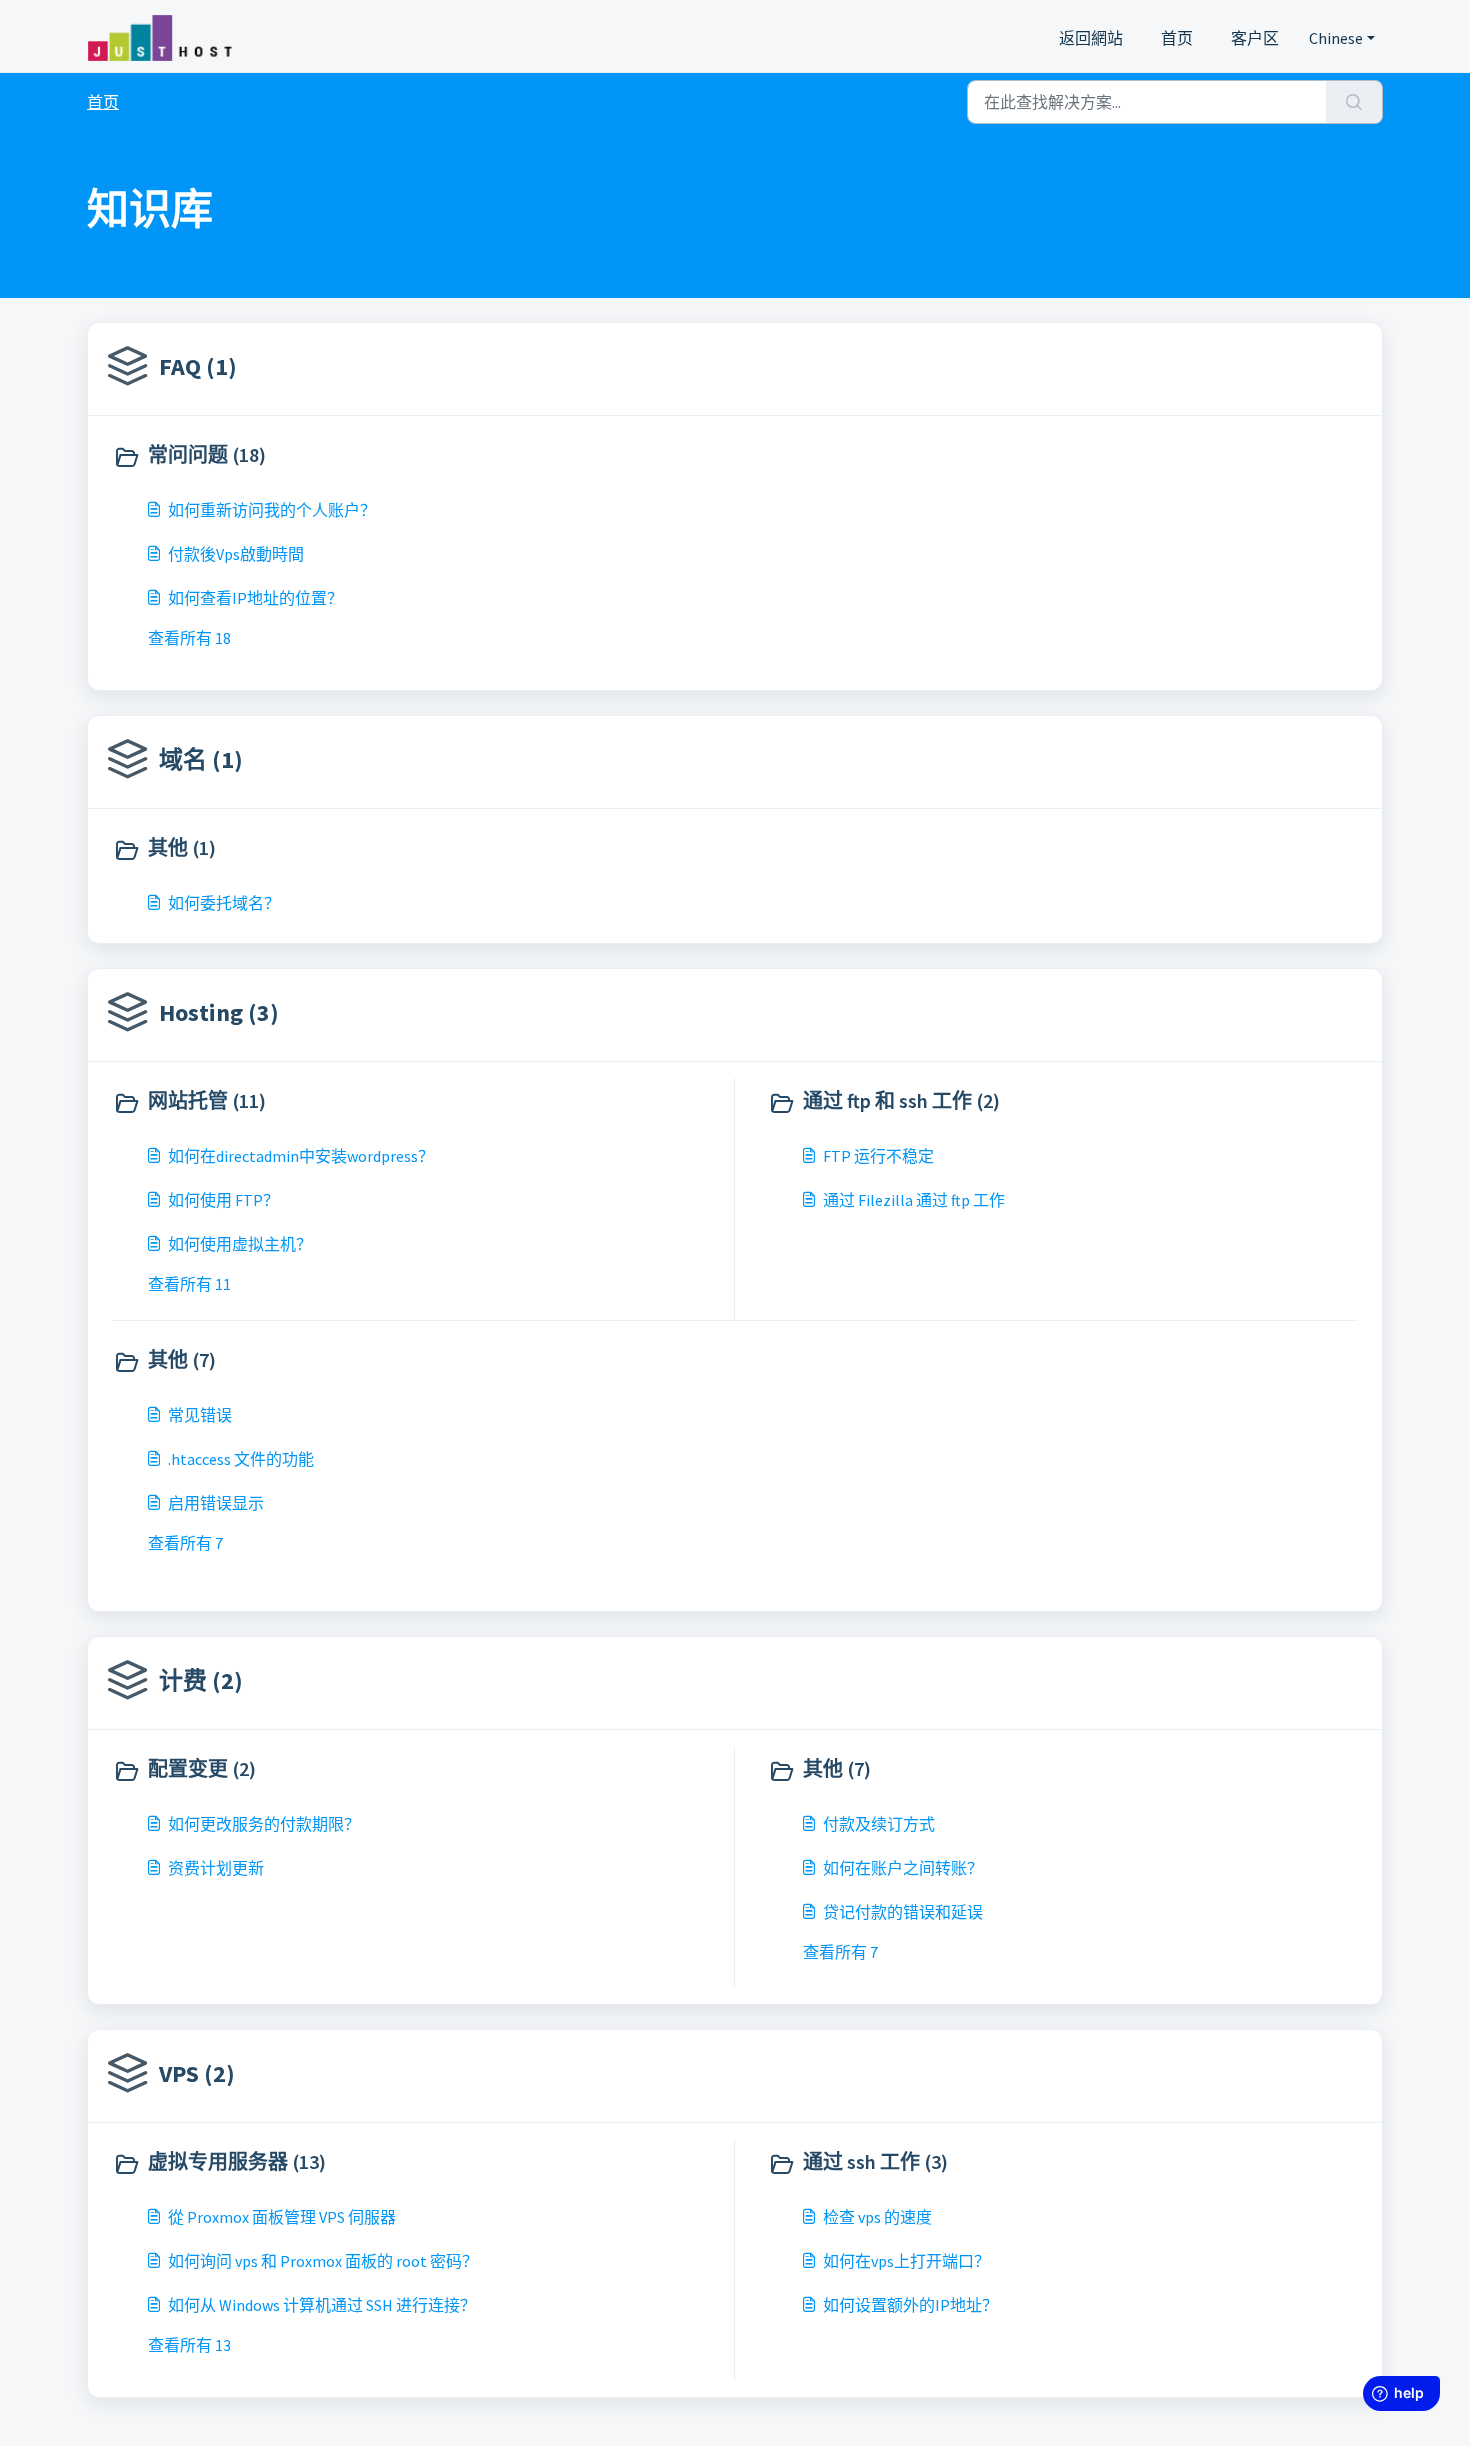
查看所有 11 (189, 1284)
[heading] (419, 457)
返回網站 (1091, 38)
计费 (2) (201, 1680)
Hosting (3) (219, 1012)
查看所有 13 (189, 2345)
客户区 (1255, 38)
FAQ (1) (198, 366)
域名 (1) (201, 759)
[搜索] (1354, 102)
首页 (1177, 38)
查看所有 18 (189, 638)
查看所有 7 (185, 1543)
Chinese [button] (1336, 38)
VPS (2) (197, 2073)
